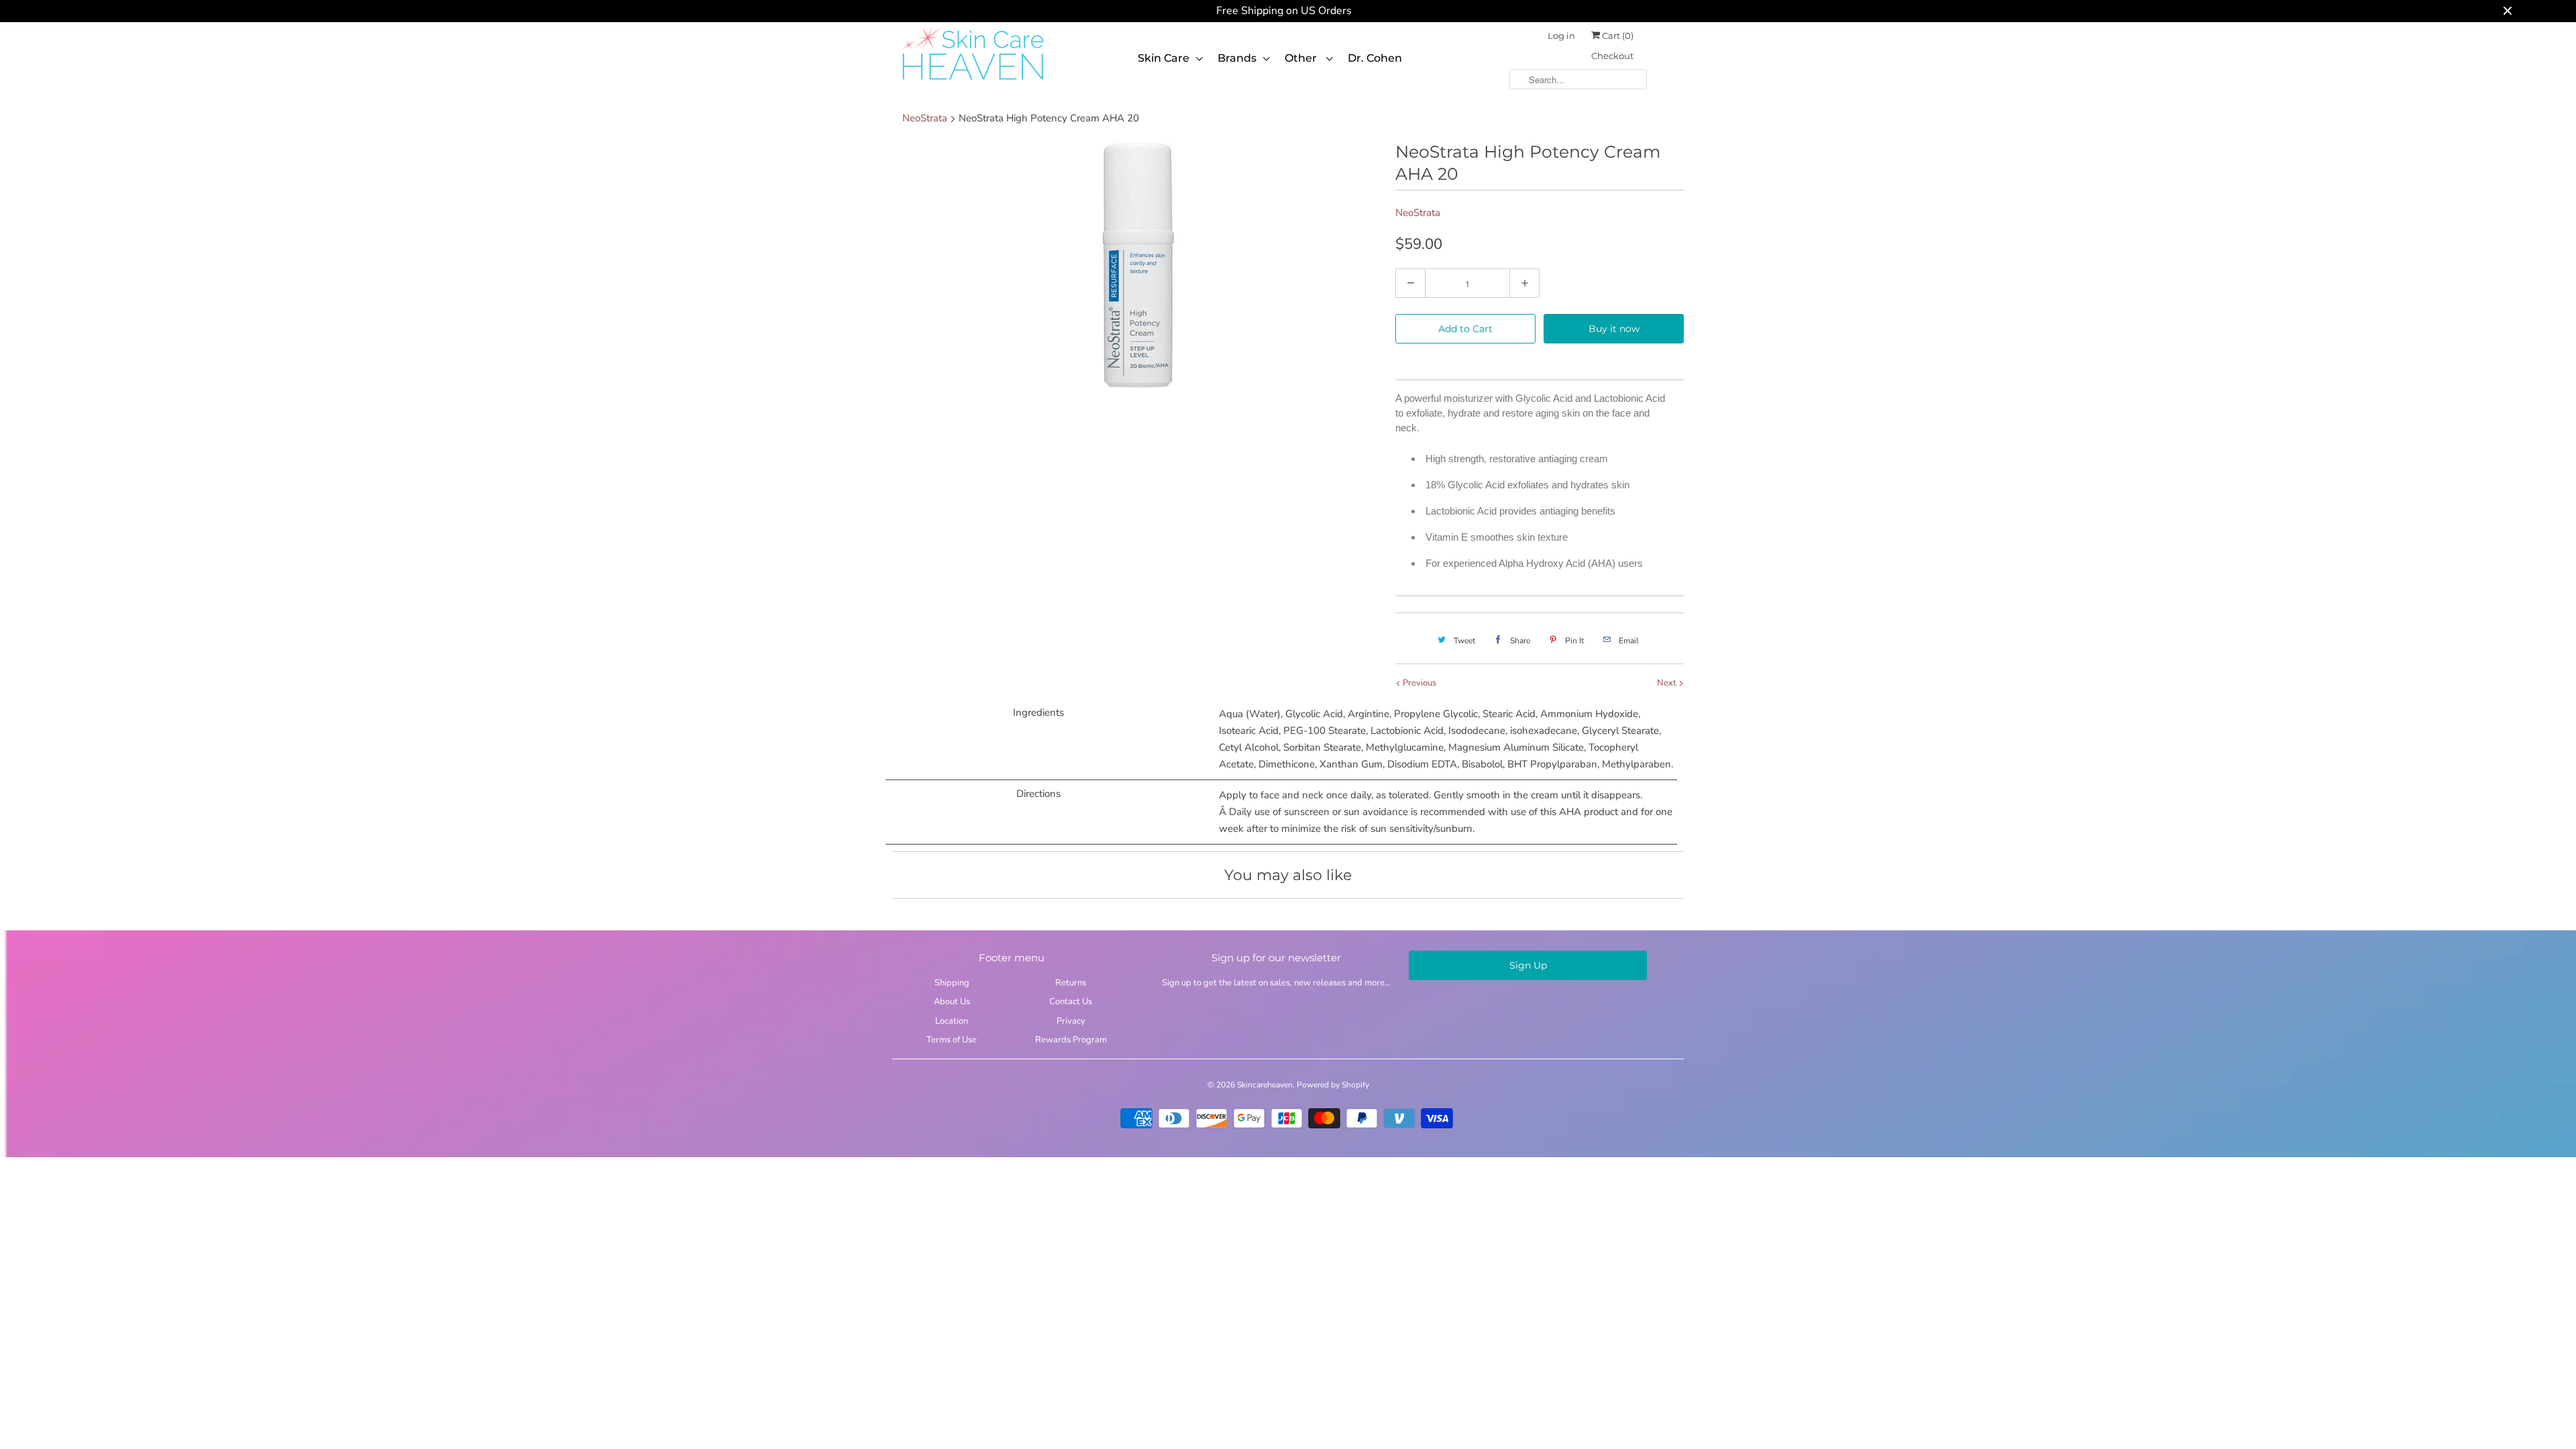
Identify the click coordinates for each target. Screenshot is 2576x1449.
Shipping (952, 983)
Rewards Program (1071, 1040)
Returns (1071, 983)
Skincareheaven (1265, 1085)
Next (1668, 683)
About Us (952, 1002)
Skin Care (1164, 58)
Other (1302, 58)
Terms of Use (952, 1040)
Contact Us (1071, 1002)
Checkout (1612, 56)
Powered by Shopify (1333, 1085)
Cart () (1617, 36)
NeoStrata (1418, 213)
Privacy (1071, 1021)
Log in (1561, 36)
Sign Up (1528, 965)
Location (952, 1021)
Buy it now (1614, 329)
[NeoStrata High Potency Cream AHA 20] (1137, 267)
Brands (1237, 58)
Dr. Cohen (1375, 58)
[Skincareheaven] (973, 81)
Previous (1418, 683)
